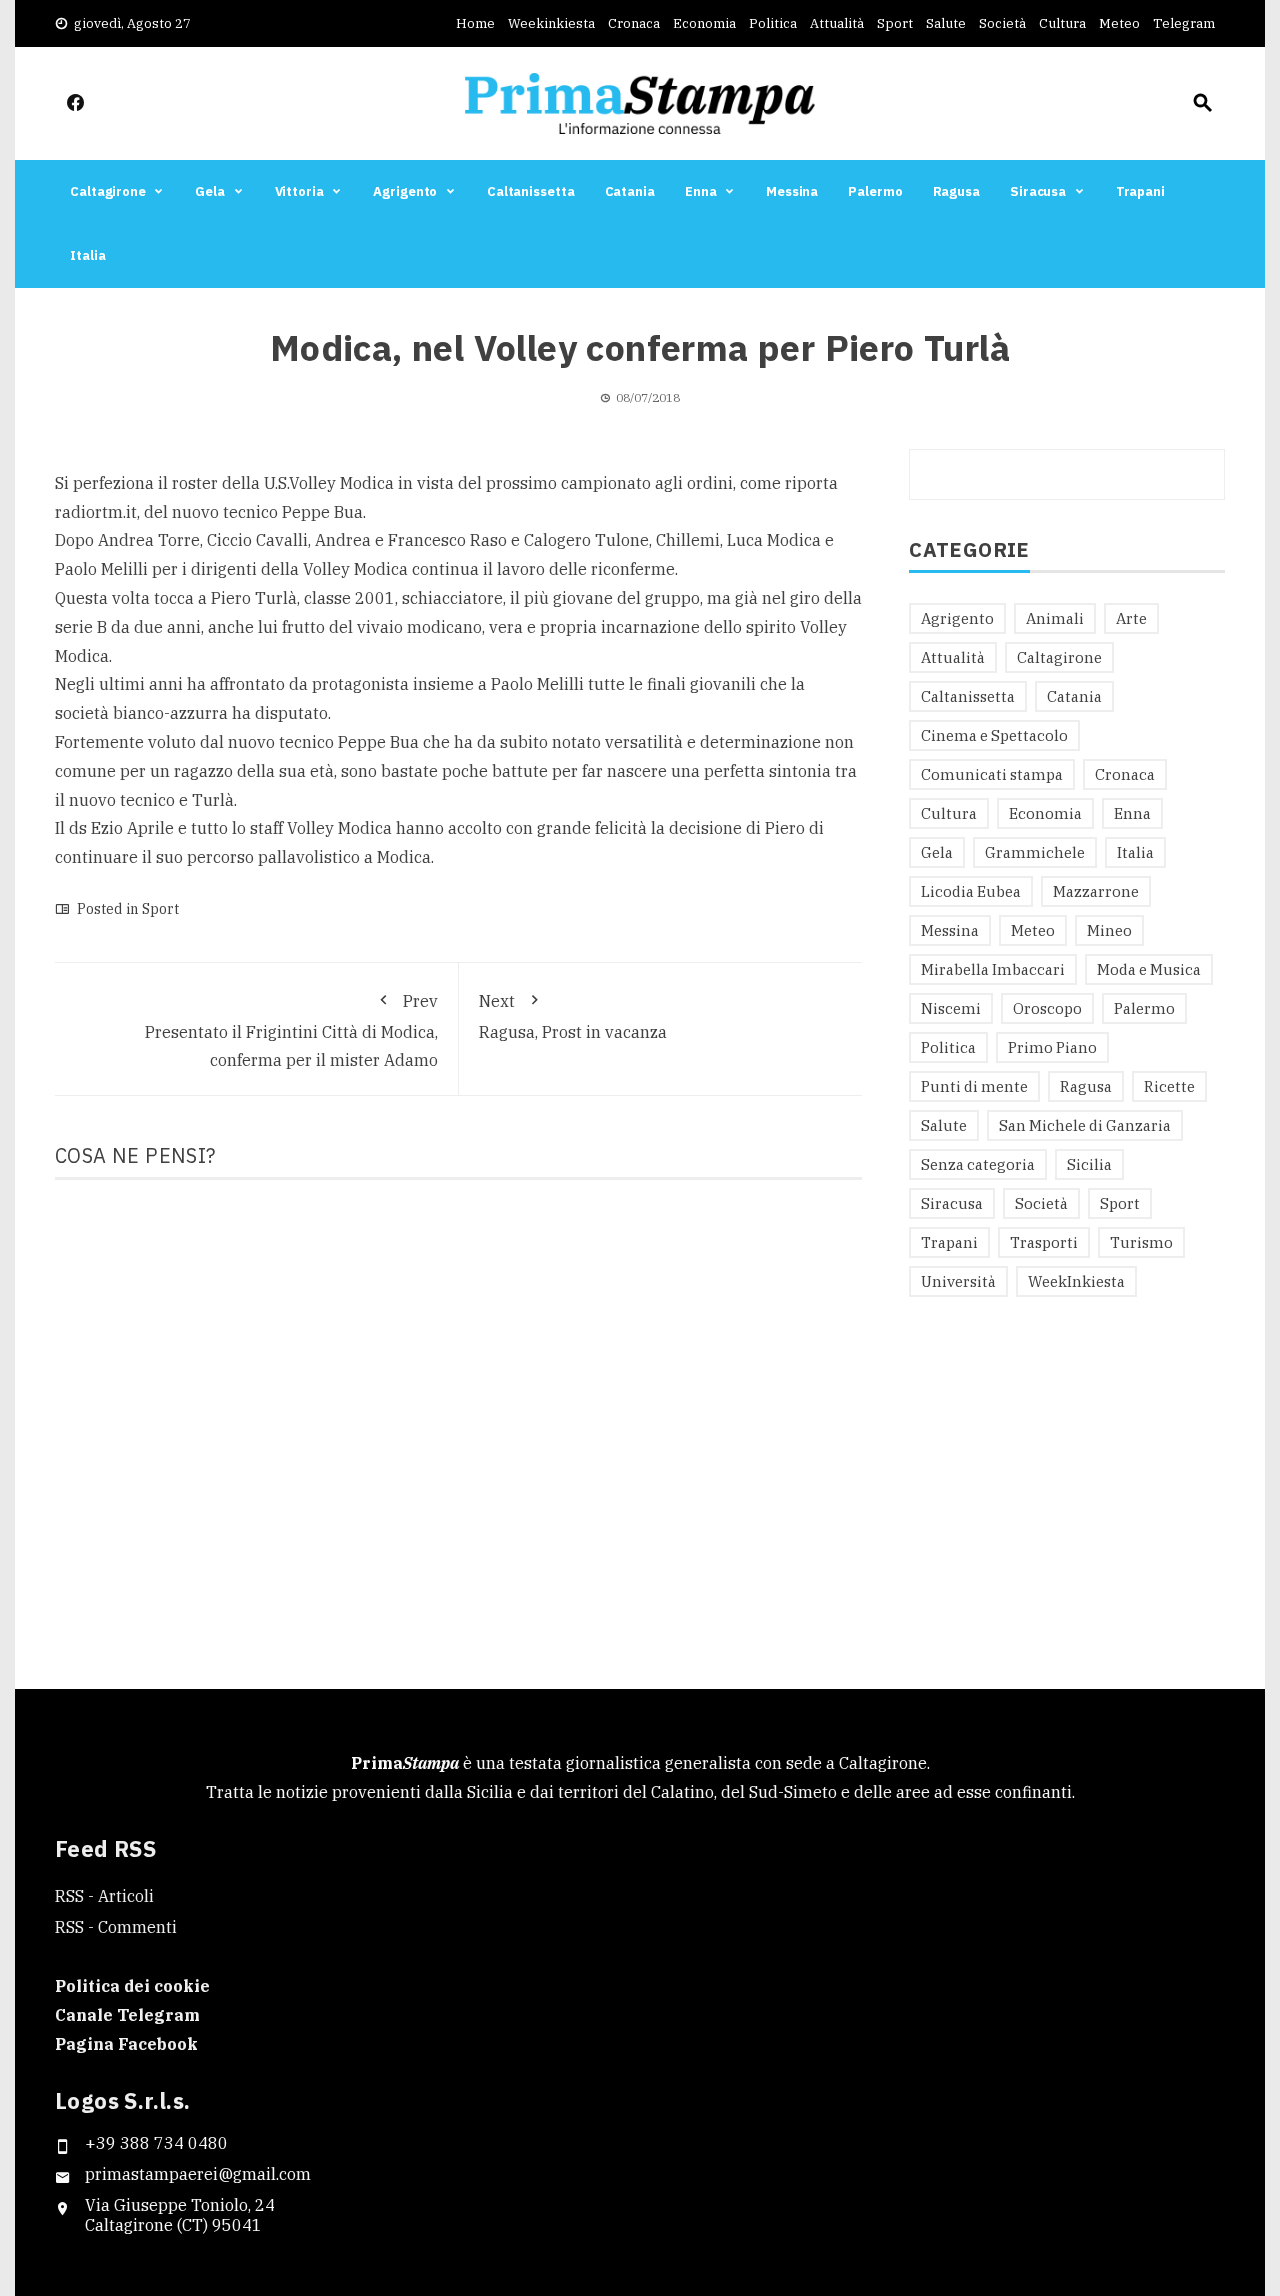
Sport (895, 23)
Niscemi (951, 1008)
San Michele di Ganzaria (1085, 1125)
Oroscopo (1047, 1008)
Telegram (1184, 23)
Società (1002, 23)
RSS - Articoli (104, 1896)
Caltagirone (108, 191)
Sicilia (1089, 1164)
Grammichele (1035, 852)
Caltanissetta (531, 191)
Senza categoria (978, 1164)
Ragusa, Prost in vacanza (573, 1016)
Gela (210, 191)
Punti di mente (974, 1086)
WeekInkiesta (1076, 1281)
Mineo (1109, 930)
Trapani (1140, 191)
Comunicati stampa (992, 774)
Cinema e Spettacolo (994, 735)
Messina (792, 191)
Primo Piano (1052, 1047)
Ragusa (956, 191)
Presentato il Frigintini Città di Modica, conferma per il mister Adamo (291, 1030)
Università (958, 1281)
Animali (1055, 618)
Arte (1131, 618)
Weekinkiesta (551, 23)
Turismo (1141, 1242)
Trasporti (1044, 1242)
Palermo (875, 191)
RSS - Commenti (116, 1927)
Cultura (1062, 23)
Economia (704, 23)
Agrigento (405, 191)
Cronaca (634, 23)
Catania (630, 191)
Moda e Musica (1149, 969)
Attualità (837, 23)
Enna (701, 191)
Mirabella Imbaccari (993, 969)
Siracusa (1038, 191)
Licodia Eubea (971, 891)
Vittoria (299, 191)
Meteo (1119, 23)
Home (475, 23)
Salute (946, 23)
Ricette (1169, 1086)
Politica (773, 23)
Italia (87, 255)
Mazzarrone (1096, 891)
